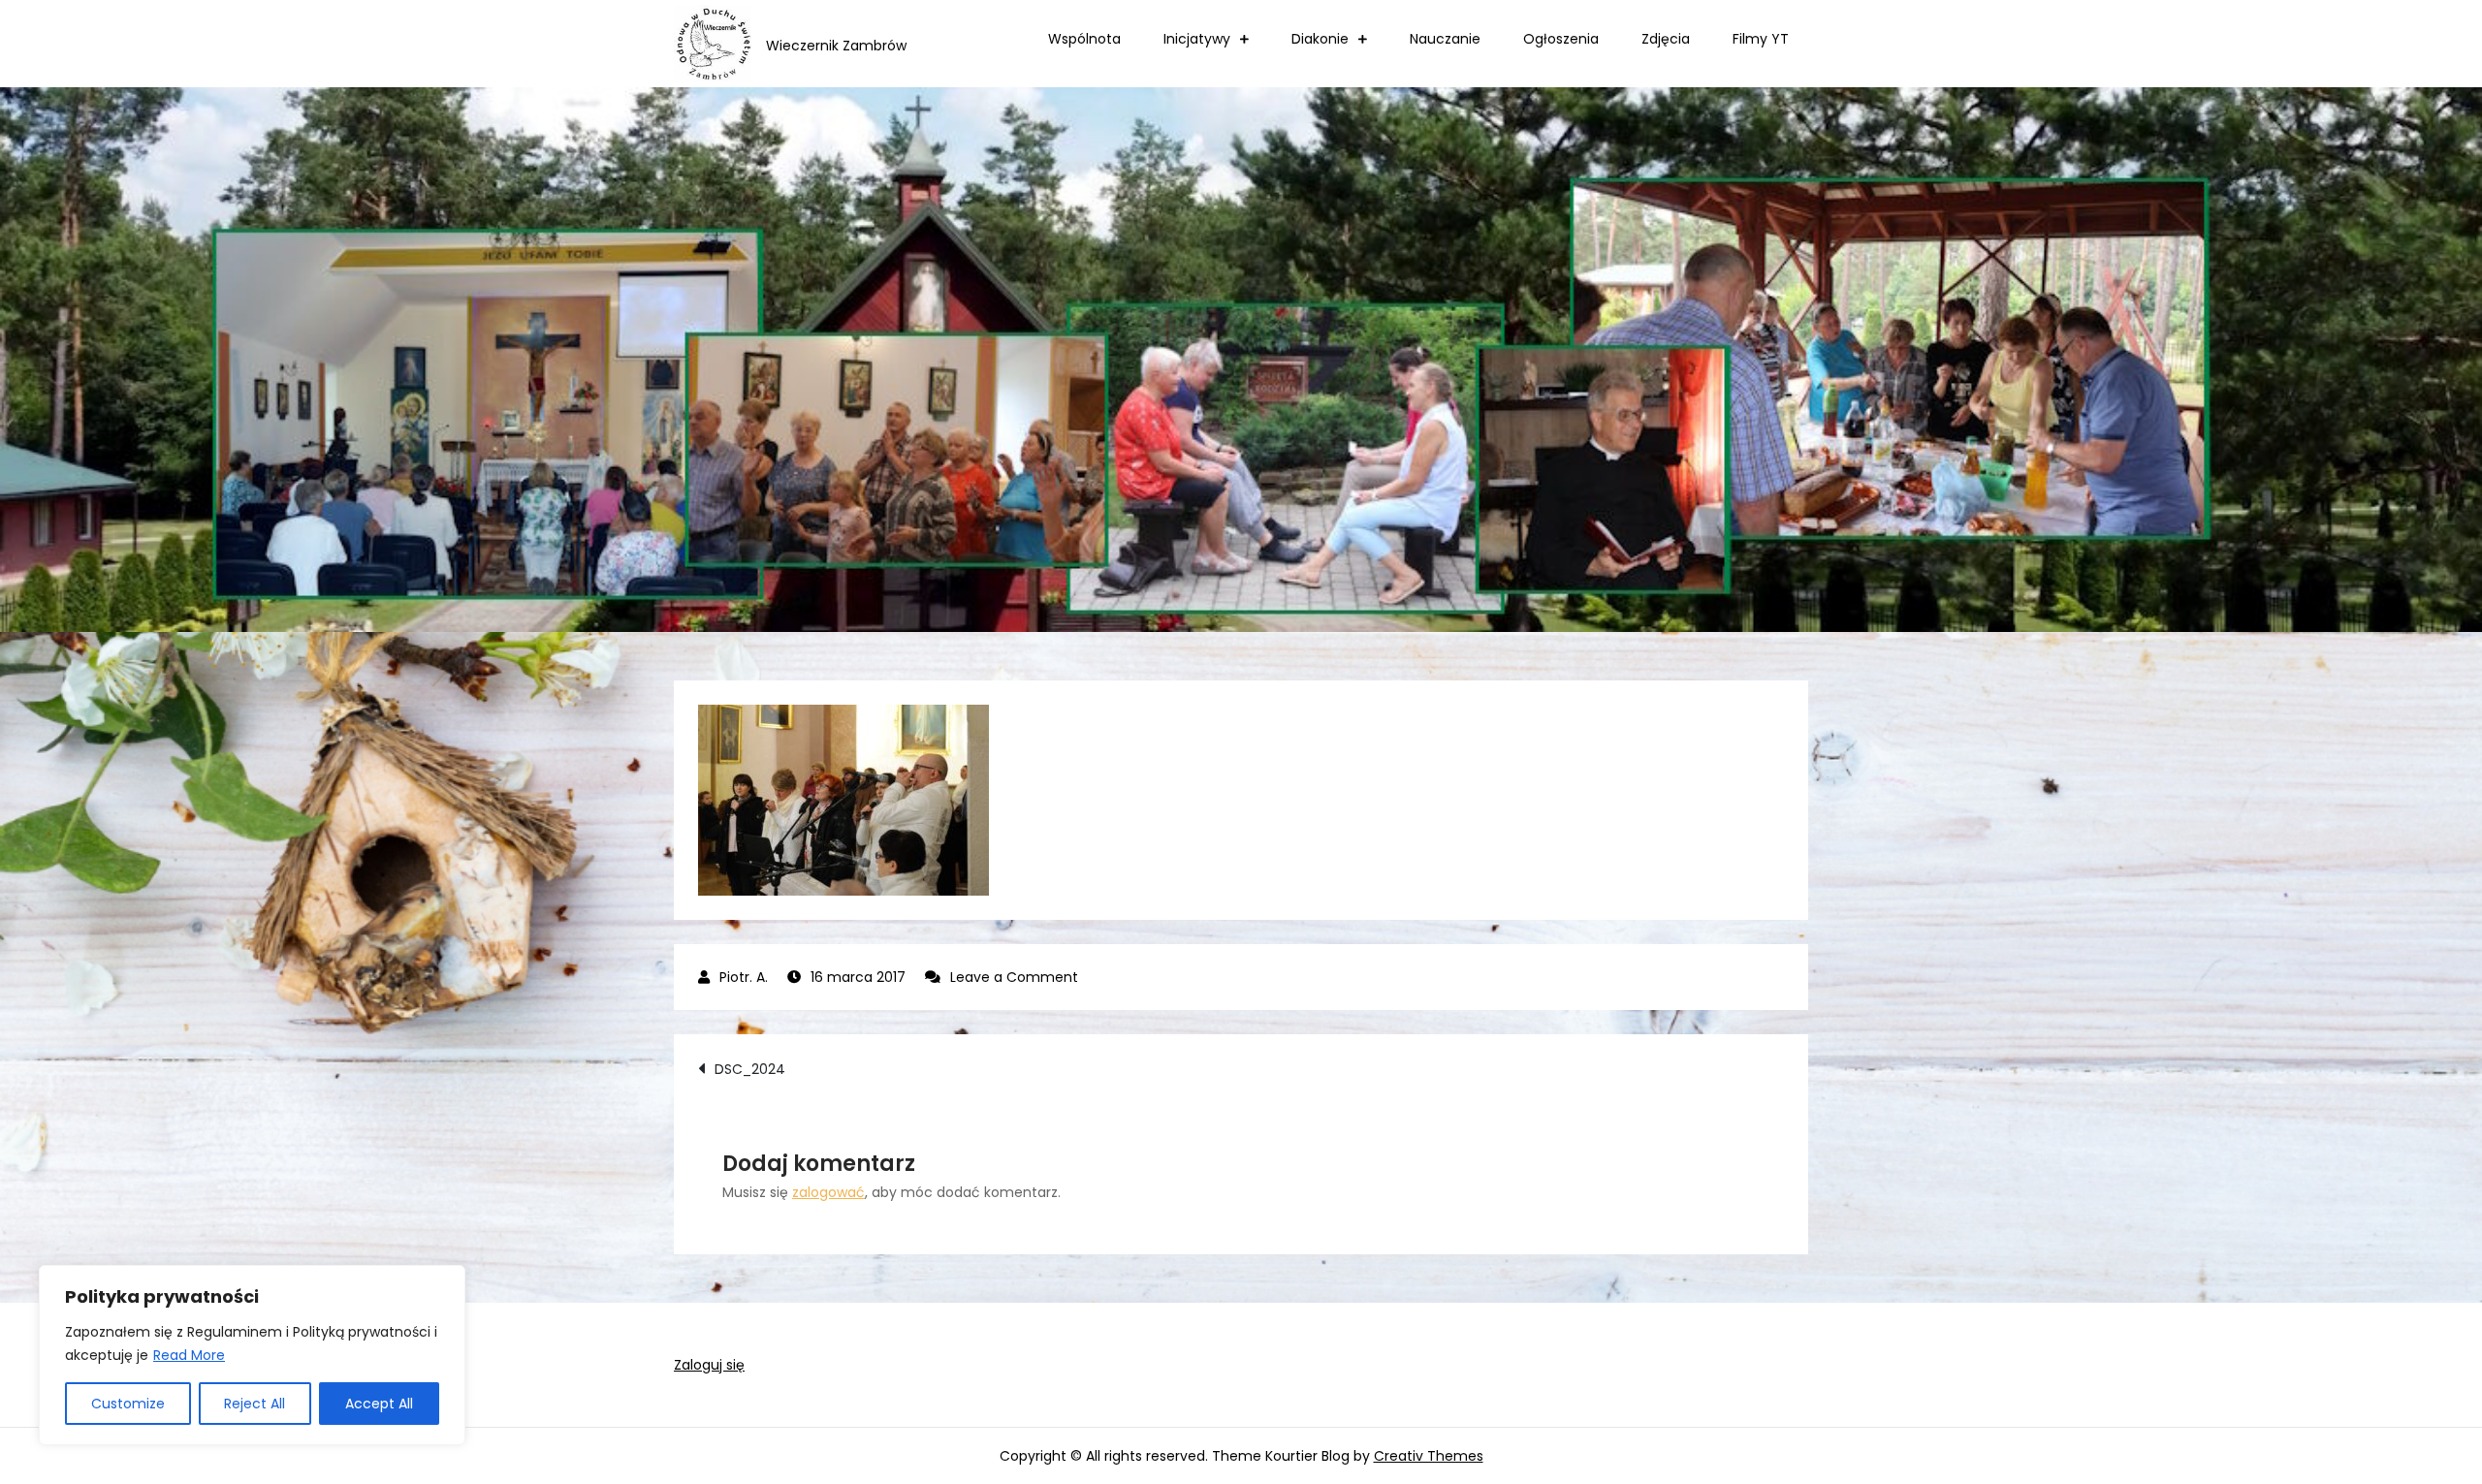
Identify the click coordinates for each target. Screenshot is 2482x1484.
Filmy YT (1761, 39)
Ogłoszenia (1561, 39)
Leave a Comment (1014, 977)
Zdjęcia (1666, 39)
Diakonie (1320, 39)
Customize (128, 1404)
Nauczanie (1445, 39)
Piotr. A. (744, 977)
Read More (189, 1355)
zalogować (828, 1192)
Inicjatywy (1197, 39)
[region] (252, 1355)
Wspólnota (1084, 39)
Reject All (255, 1404)
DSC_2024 (750, 1069)
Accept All (379, 1404)
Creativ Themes (1429, 1456)
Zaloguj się (709, 1365)
